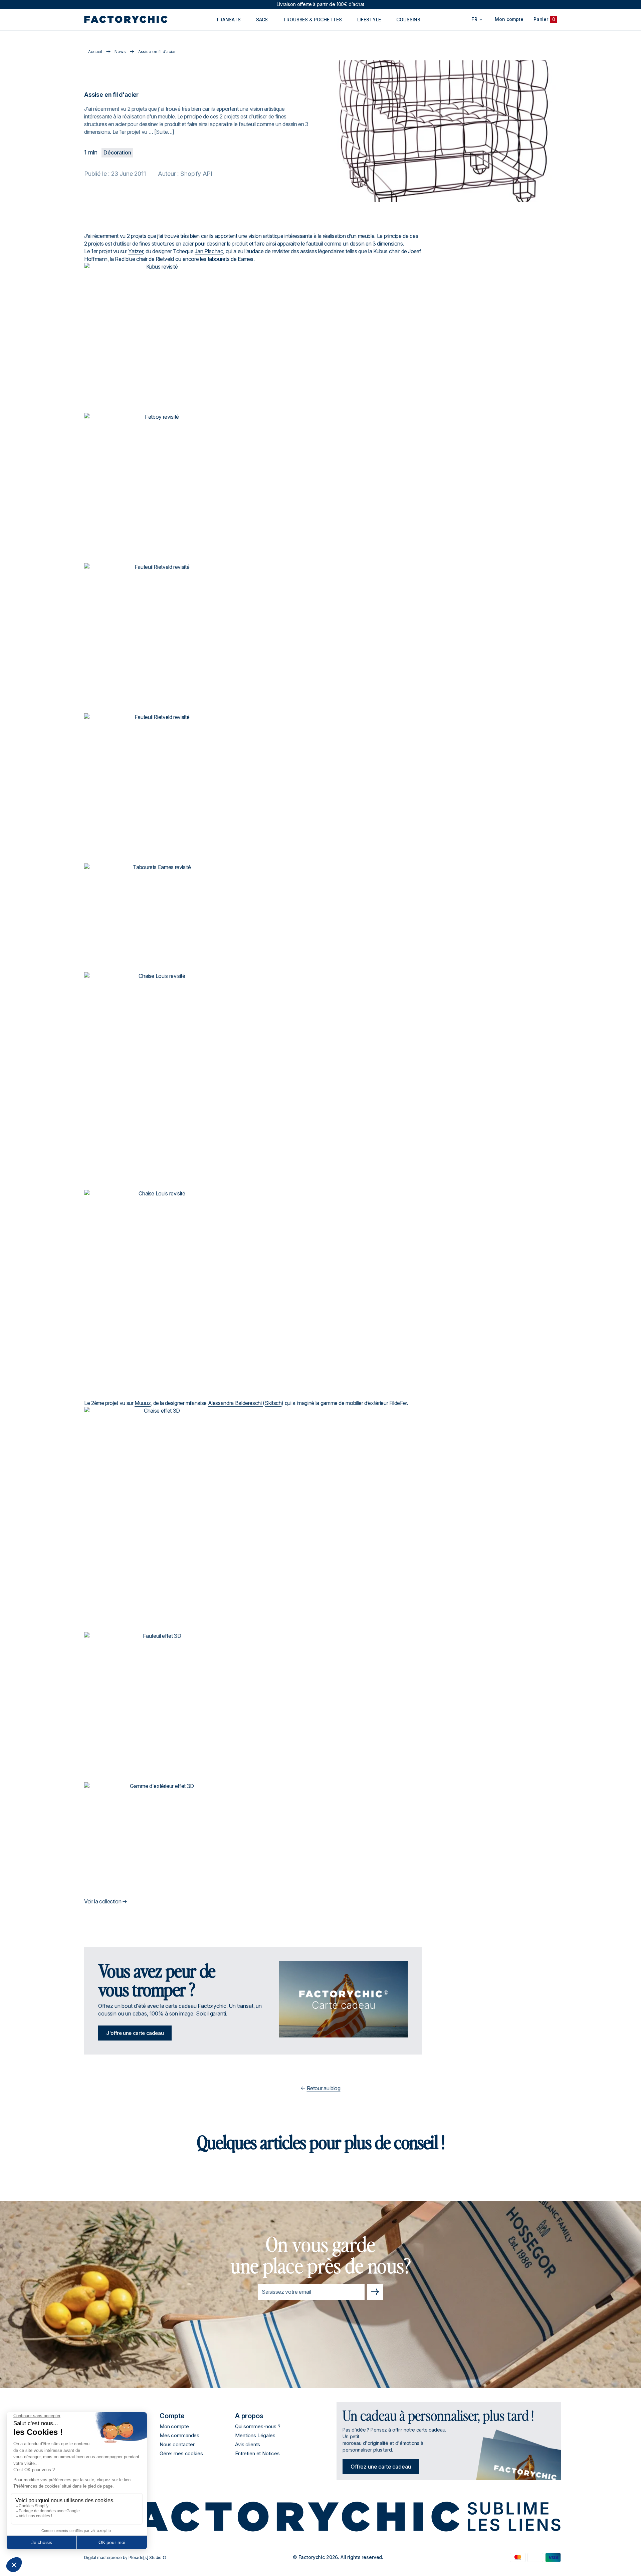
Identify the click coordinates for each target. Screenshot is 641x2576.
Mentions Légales (255, 2435)
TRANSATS (228, 20)
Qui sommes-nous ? (258, 2426)
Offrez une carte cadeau (381, 2467)
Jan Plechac (209, 251)
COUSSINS (408, 20)
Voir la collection (103, 1901)
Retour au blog (324, 2088)
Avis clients (248, 2444)
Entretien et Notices (257, 2453)
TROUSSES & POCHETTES (312, 20)
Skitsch (273, 1403)
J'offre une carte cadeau (135, 2033)
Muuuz (143, 1403)
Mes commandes (179, 2435)
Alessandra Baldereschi (236, 1403)
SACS (262, 20)
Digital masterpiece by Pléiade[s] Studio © (125, 2557)
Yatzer (136, 251)
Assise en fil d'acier (157, 52)
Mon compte (174, 2426)
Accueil (95, 52)
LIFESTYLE (369, 20)
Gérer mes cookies (181, 2453)
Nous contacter (177, 2444)
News (120, 52)
